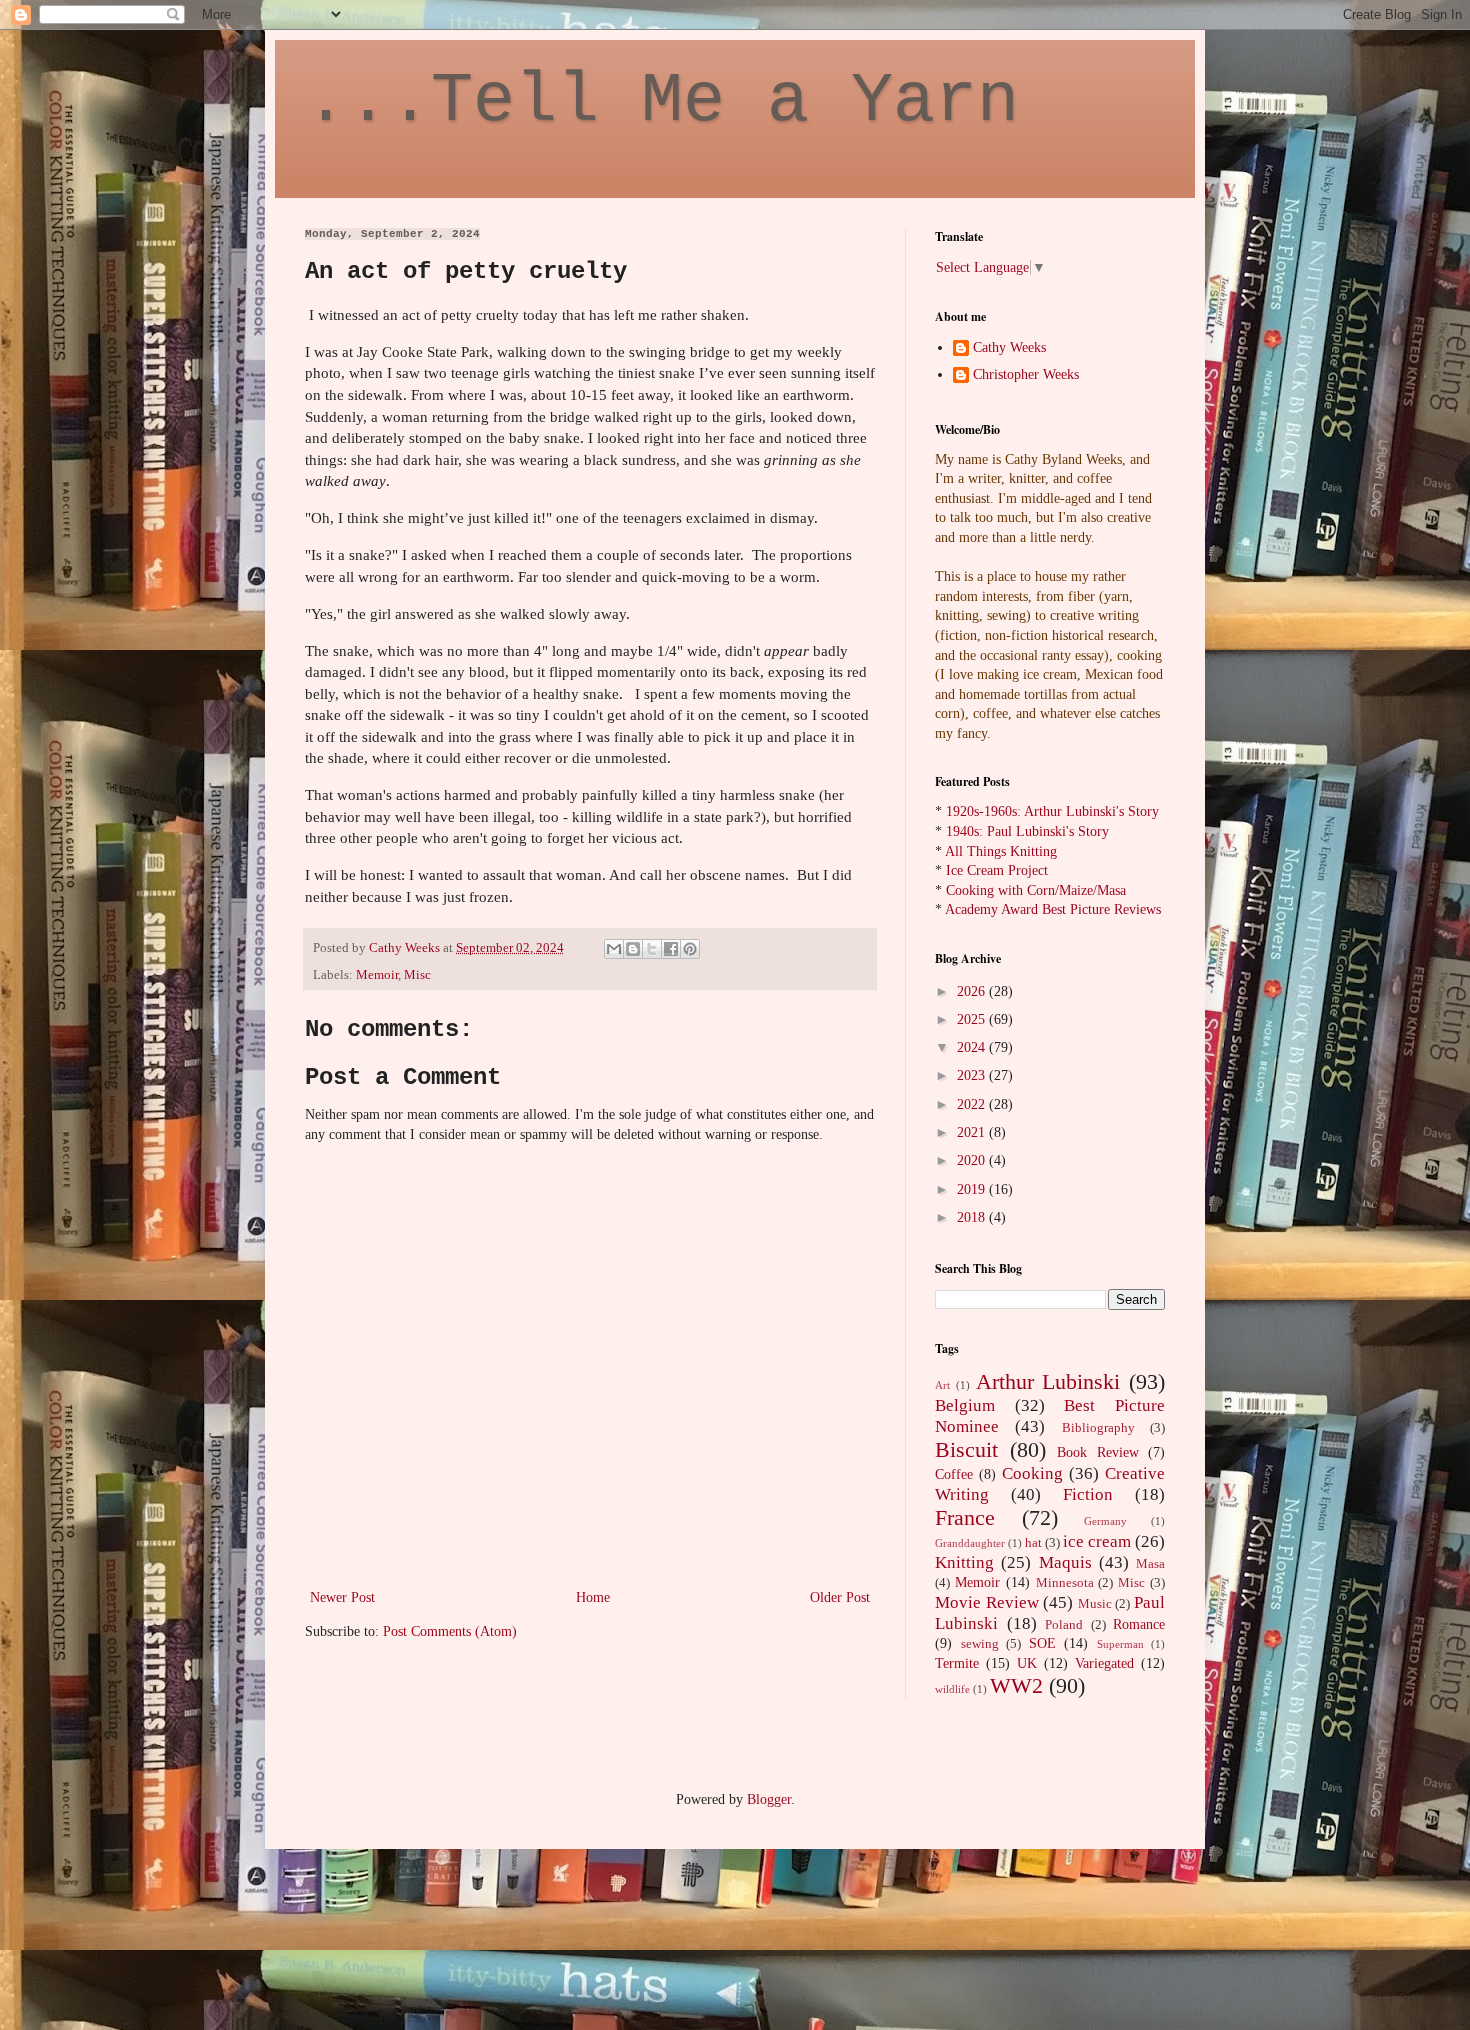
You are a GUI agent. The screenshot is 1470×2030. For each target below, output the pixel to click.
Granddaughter (970, 1543)
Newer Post (342, 1597)
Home (593, 1597)
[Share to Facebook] (671, 949)
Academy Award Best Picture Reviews (1053, 909)
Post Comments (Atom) (450, 1631)
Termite (957, 1663)
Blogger (769, 1799)
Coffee (954, 1474)
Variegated (1104, 1663)
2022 (973, 1104)
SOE (1042, 1643)
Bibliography (1098, 1428)
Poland (1064, 1625)
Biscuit (966, 1449)
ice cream (1097, 1541)
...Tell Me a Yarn (662, 101)
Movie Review (987, 1602)
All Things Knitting (1001, 851)
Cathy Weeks (1009, 347)
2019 (973, 1189)
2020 (973, 1160)
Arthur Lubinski (1048, 1381)
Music (1095, 1604)
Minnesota (1065, 1583)
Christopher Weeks (1026, 374)
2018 (973, 1217)
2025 (973, 1019)
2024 (973, 1047)
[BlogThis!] (633, 949)
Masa (1150, 1564)
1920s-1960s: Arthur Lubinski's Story (1052, 811)
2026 (973, 991)
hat (1033, 1543)
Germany (1105, 1521)
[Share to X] (652, 949)
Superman (1120, 1644)
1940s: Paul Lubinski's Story (1027, 831)
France (965, 1517)
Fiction (1088, 1494)
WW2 (1016, 1685)
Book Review (1098, 1452)
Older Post (840, 1597)
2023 (973, 1075)
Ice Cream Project (997, 870)
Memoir (377, 975)
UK (1027, 1663)
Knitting (964, 1562)
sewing (980, 1644)
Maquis (1065, 1562)
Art (942, 1385)
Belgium (965, 1405)
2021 (973, 1132)
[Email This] (614, 949)
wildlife (952, 1689)
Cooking (1032, 1473)
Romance (1139, 1624)
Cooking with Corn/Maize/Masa (1036, 890)
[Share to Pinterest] (690, 949)
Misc (417, 975)
